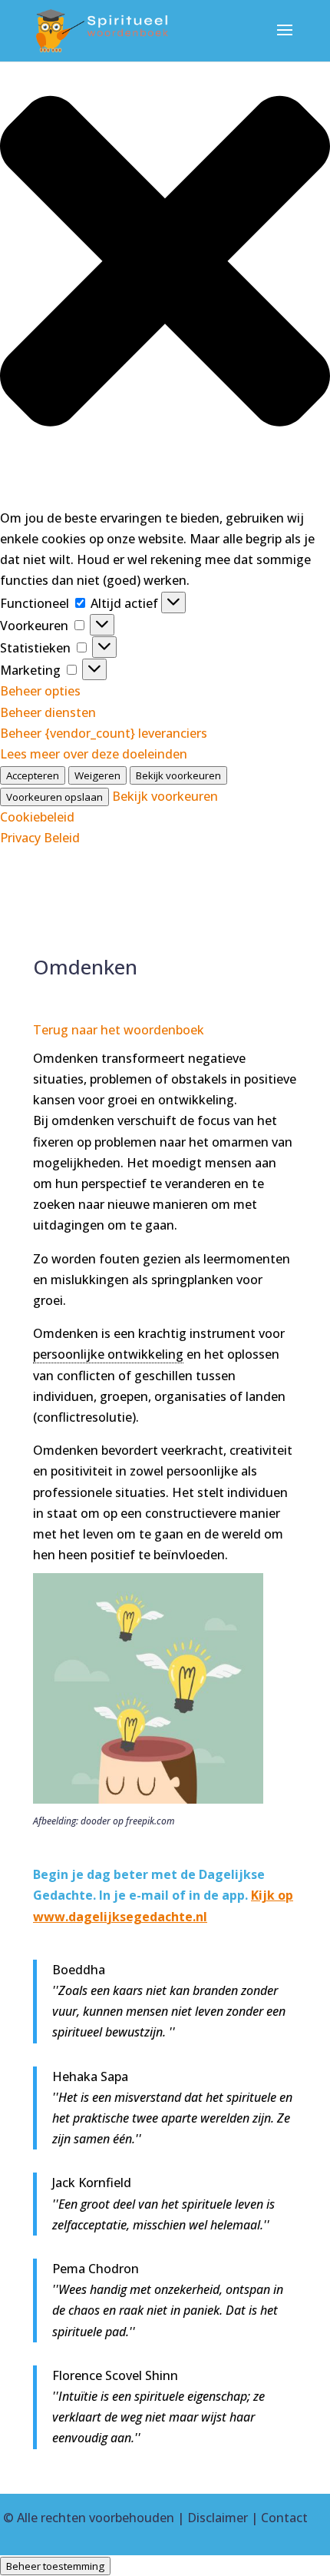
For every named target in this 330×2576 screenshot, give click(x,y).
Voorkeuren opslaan (54, 797)
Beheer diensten (48, 712)
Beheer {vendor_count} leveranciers (104, 733)
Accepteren (33, 775)
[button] (165, 264)
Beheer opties (40, 691)
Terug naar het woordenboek (119, 1030)
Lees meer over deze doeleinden (94, 754)
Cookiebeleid (37, 817)
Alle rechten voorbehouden (96, 2518)
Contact (284, 2518)
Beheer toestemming (55, 2566)
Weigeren (97, 775)
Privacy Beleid (40, 838)
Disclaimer (218, 2518)
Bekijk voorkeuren (178, 775)
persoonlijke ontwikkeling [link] (108, 1354)
